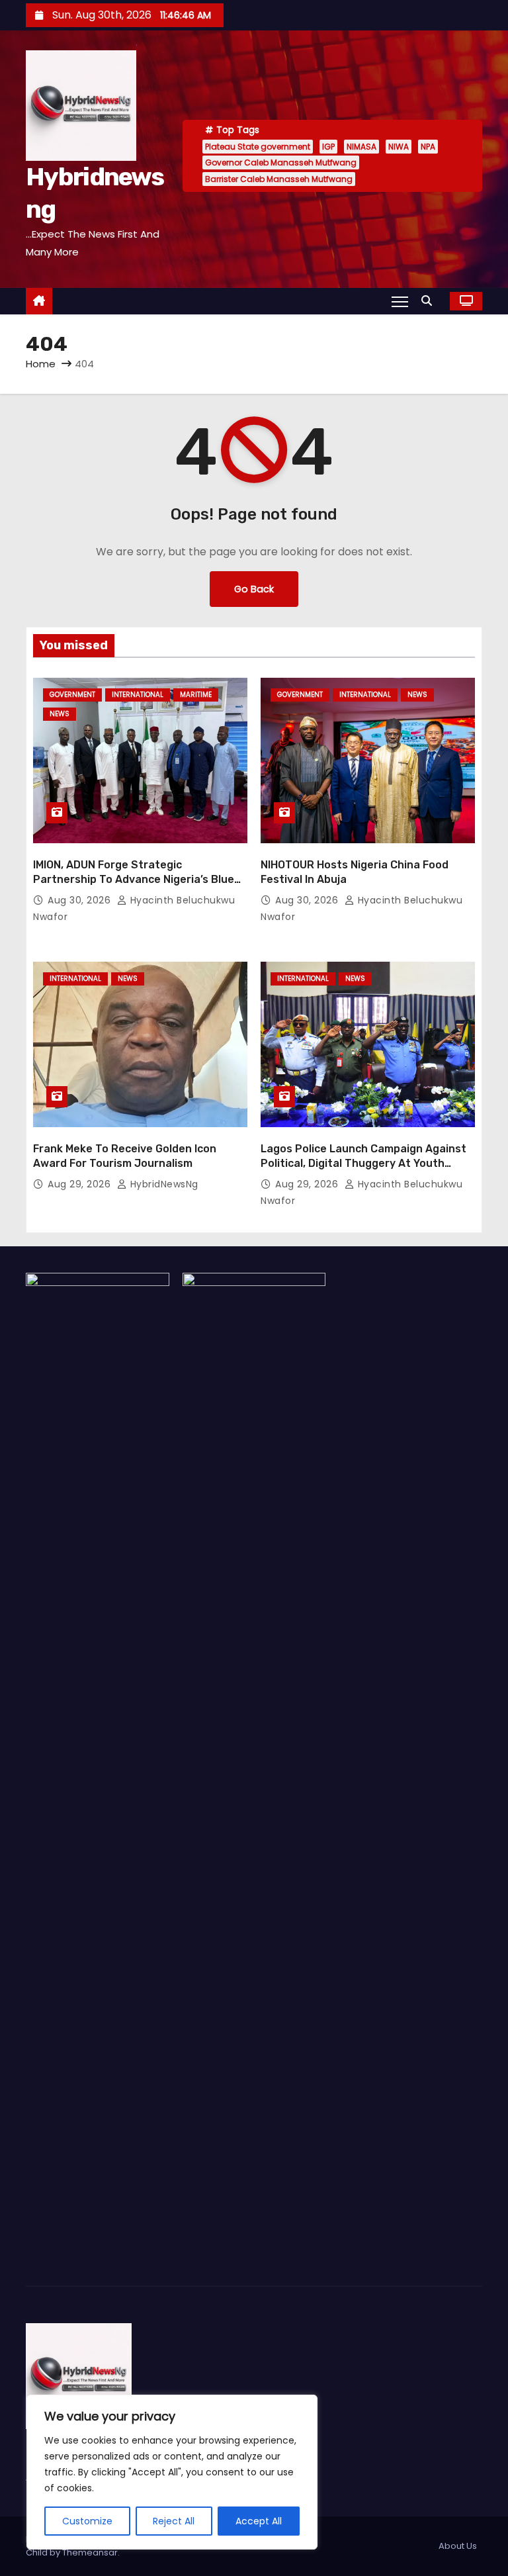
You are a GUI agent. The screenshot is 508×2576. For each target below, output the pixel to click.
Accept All (259, 2521)
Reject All (174, 2521)
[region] (172, 2472)
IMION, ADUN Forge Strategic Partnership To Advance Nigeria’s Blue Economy (134, 879)
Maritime (196, 695)
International (138, 695)
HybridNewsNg (163, 1184)
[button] (430, 301)
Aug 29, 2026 (81, 1184)
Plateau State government (258, 147)
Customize (87, 2521)
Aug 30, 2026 (81, 900)
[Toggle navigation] (400, 301)
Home (41, 364)
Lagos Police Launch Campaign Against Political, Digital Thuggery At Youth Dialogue (363, 1163)
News (60, 714)
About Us (458, 2546)
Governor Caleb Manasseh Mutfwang (281, 162)
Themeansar (90, 2553)
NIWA (399, 147)
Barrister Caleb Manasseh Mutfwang (279, 179)
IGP (328, 147)
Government (72, 695)
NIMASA (361, 147)
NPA (428, 147)
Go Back (254, 589)
